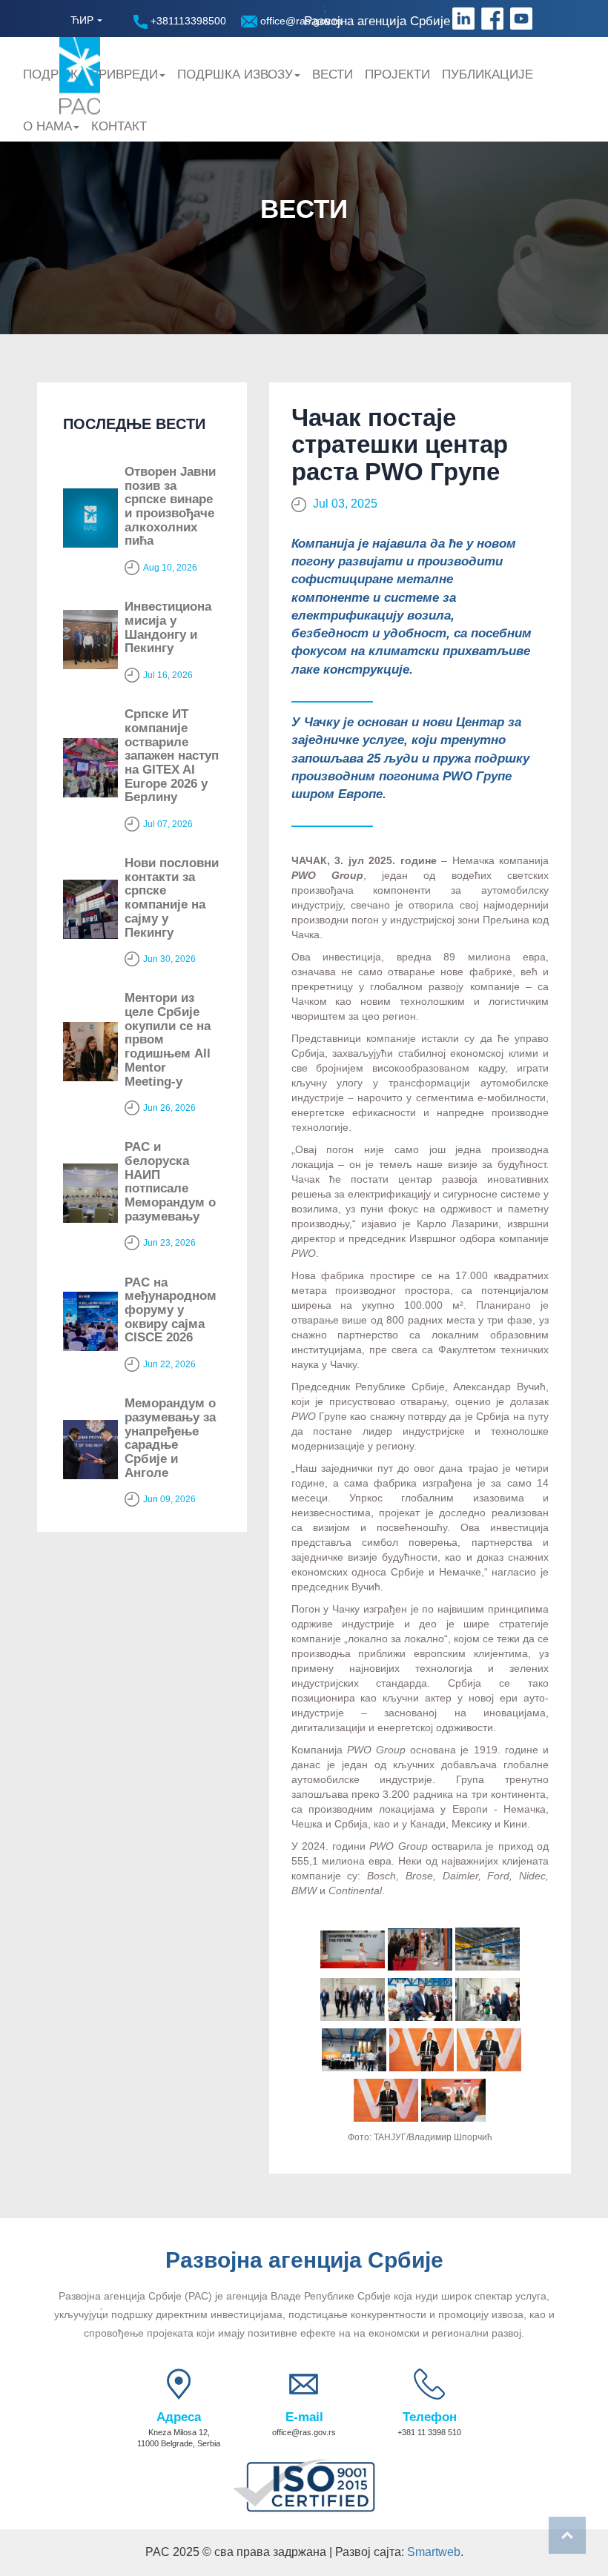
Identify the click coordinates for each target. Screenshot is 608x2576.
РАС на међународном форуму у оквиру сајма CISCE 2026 (171, 1310)
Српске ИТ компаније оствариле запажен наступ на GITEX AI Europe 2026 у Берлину (172, 756)
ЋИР (82, 20)
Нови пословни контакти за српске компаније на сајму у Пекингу (172, 897)
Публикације (488, 74)
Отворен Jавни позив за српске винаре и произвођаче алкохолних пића (170, 506)
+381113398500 (187, 21)
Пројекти (397, 74)
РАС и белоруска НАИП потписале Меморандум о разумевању (170, 1181)
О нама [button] (47, 126)
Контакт (119, 126)
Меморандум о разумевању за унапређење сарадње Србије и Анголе (170, 1438)
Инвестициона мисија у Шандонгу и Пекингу (168, 627)
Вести (333, 74)
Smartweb (434, 2552)
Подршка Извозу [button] (235, 74)
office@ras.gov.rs (300, 21)
